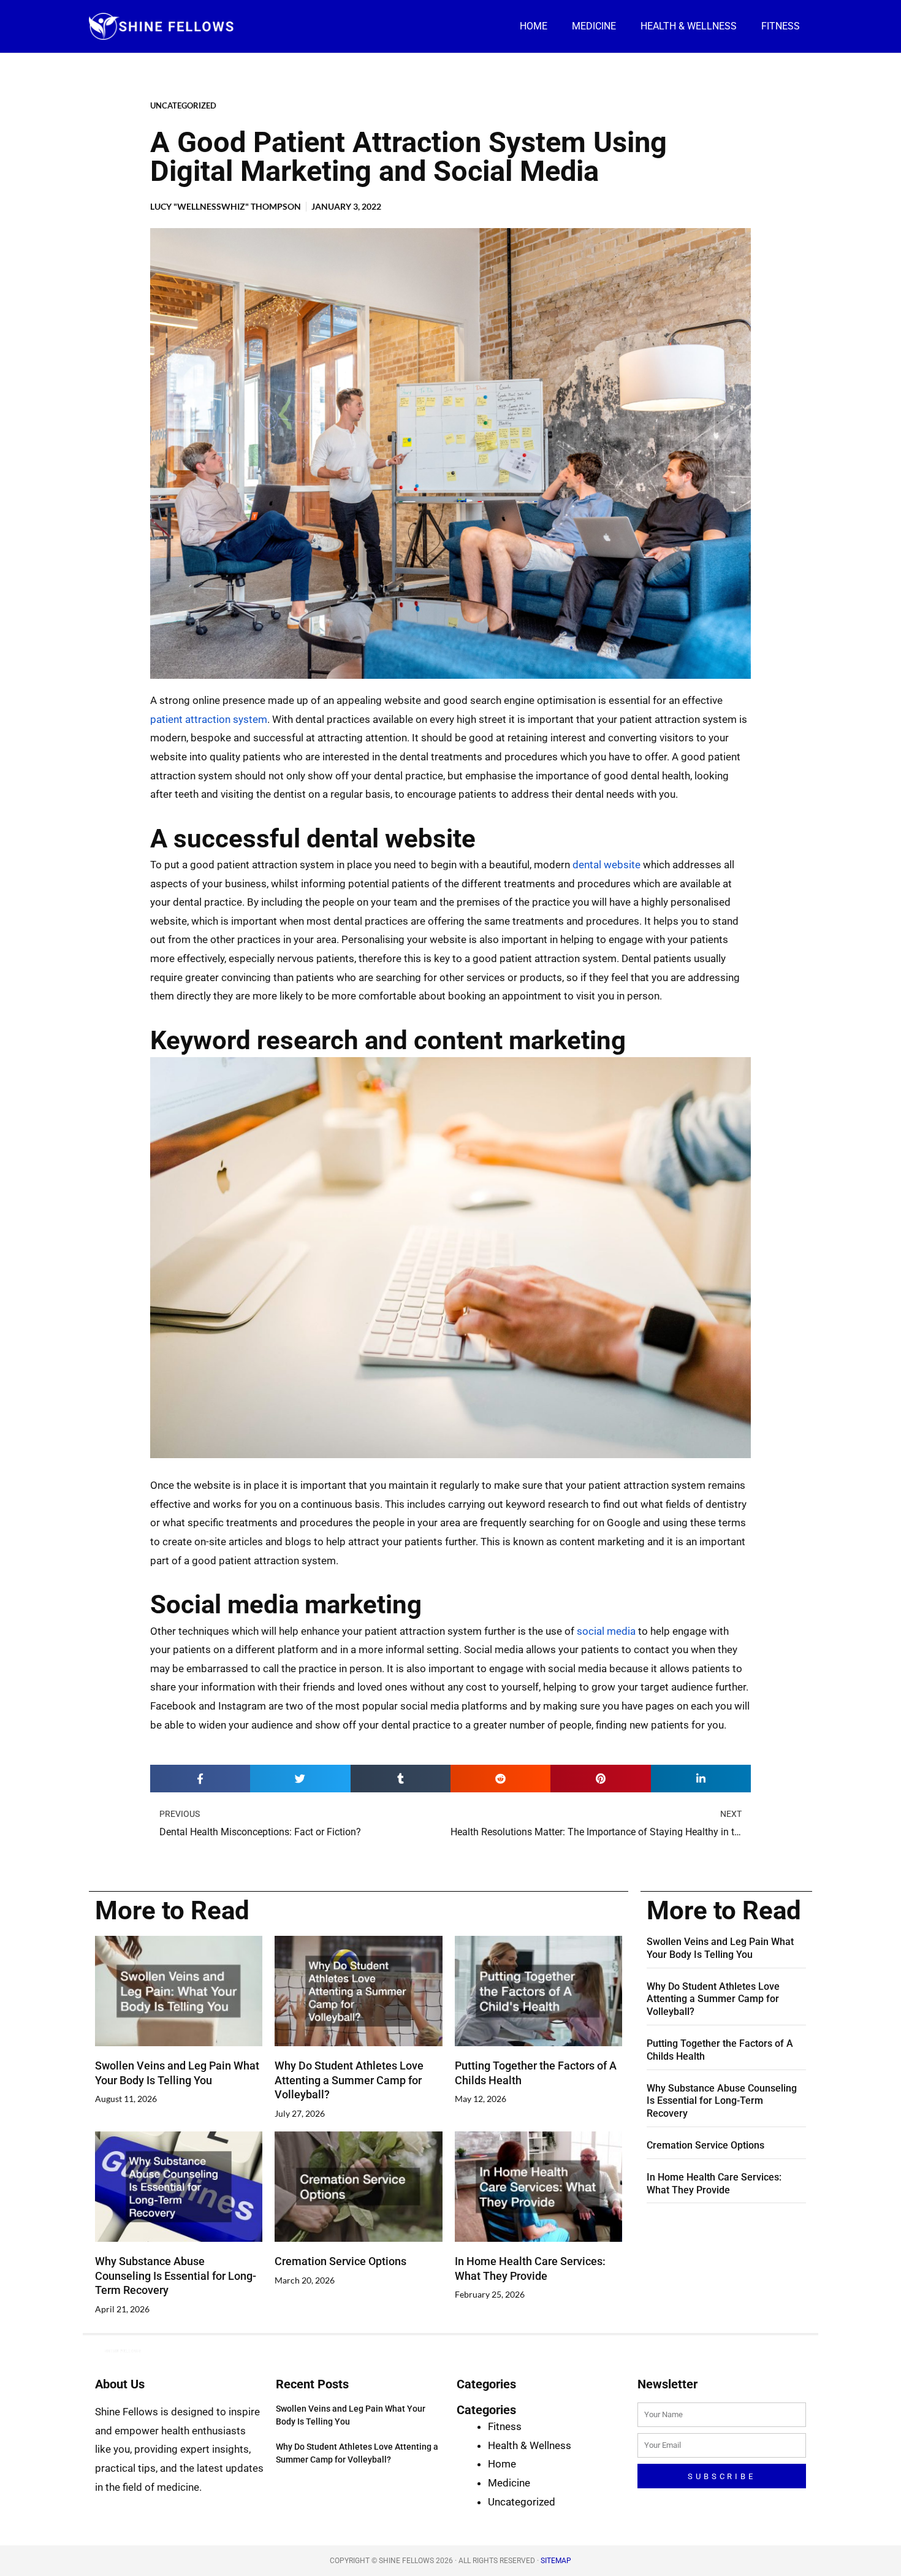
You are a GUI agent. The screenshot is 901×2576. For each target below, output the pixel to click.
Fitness (781, 26)
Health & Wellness (689, 26)
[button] (200, 1779)
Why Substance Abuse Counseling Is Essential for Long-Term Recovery (176, 2276)
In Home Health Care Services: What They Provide (714, 2184)
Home (534, 26)
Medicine (594, 26)
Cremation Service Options (340, 2261)
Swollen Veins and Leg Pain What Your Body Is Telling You (720, 1948)
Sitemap (556, 2561)
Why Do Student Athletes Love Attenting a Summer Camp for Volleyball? (349, 2080)
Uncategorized (183, 105)
